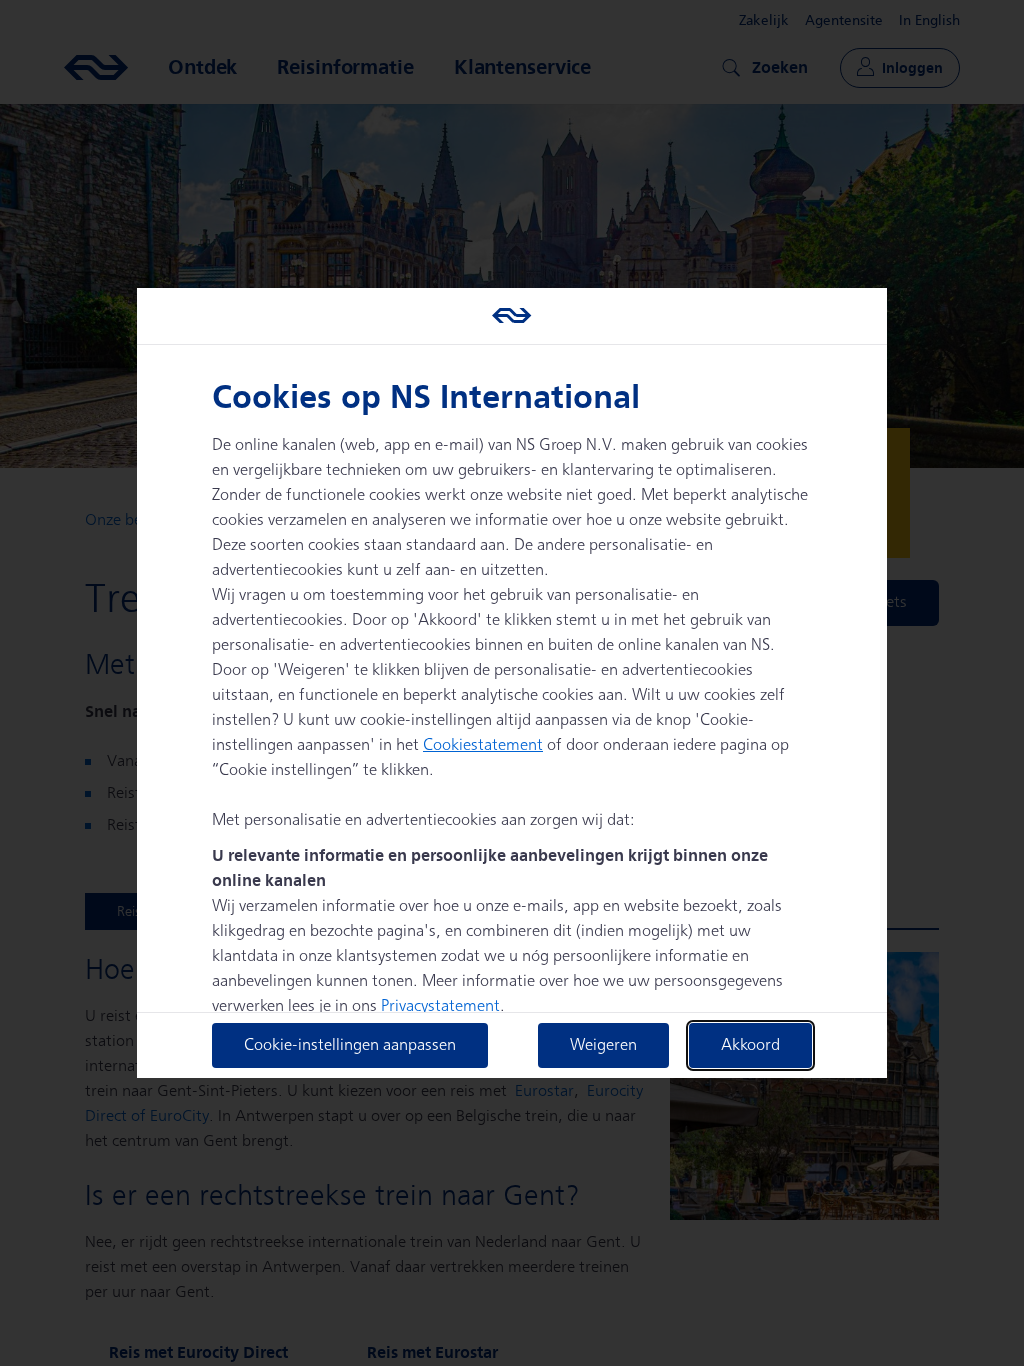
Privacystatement (440, 1006)
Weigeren (603, 1045)
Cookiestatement (483, 745)
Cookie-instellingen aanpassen (350, 1045)
